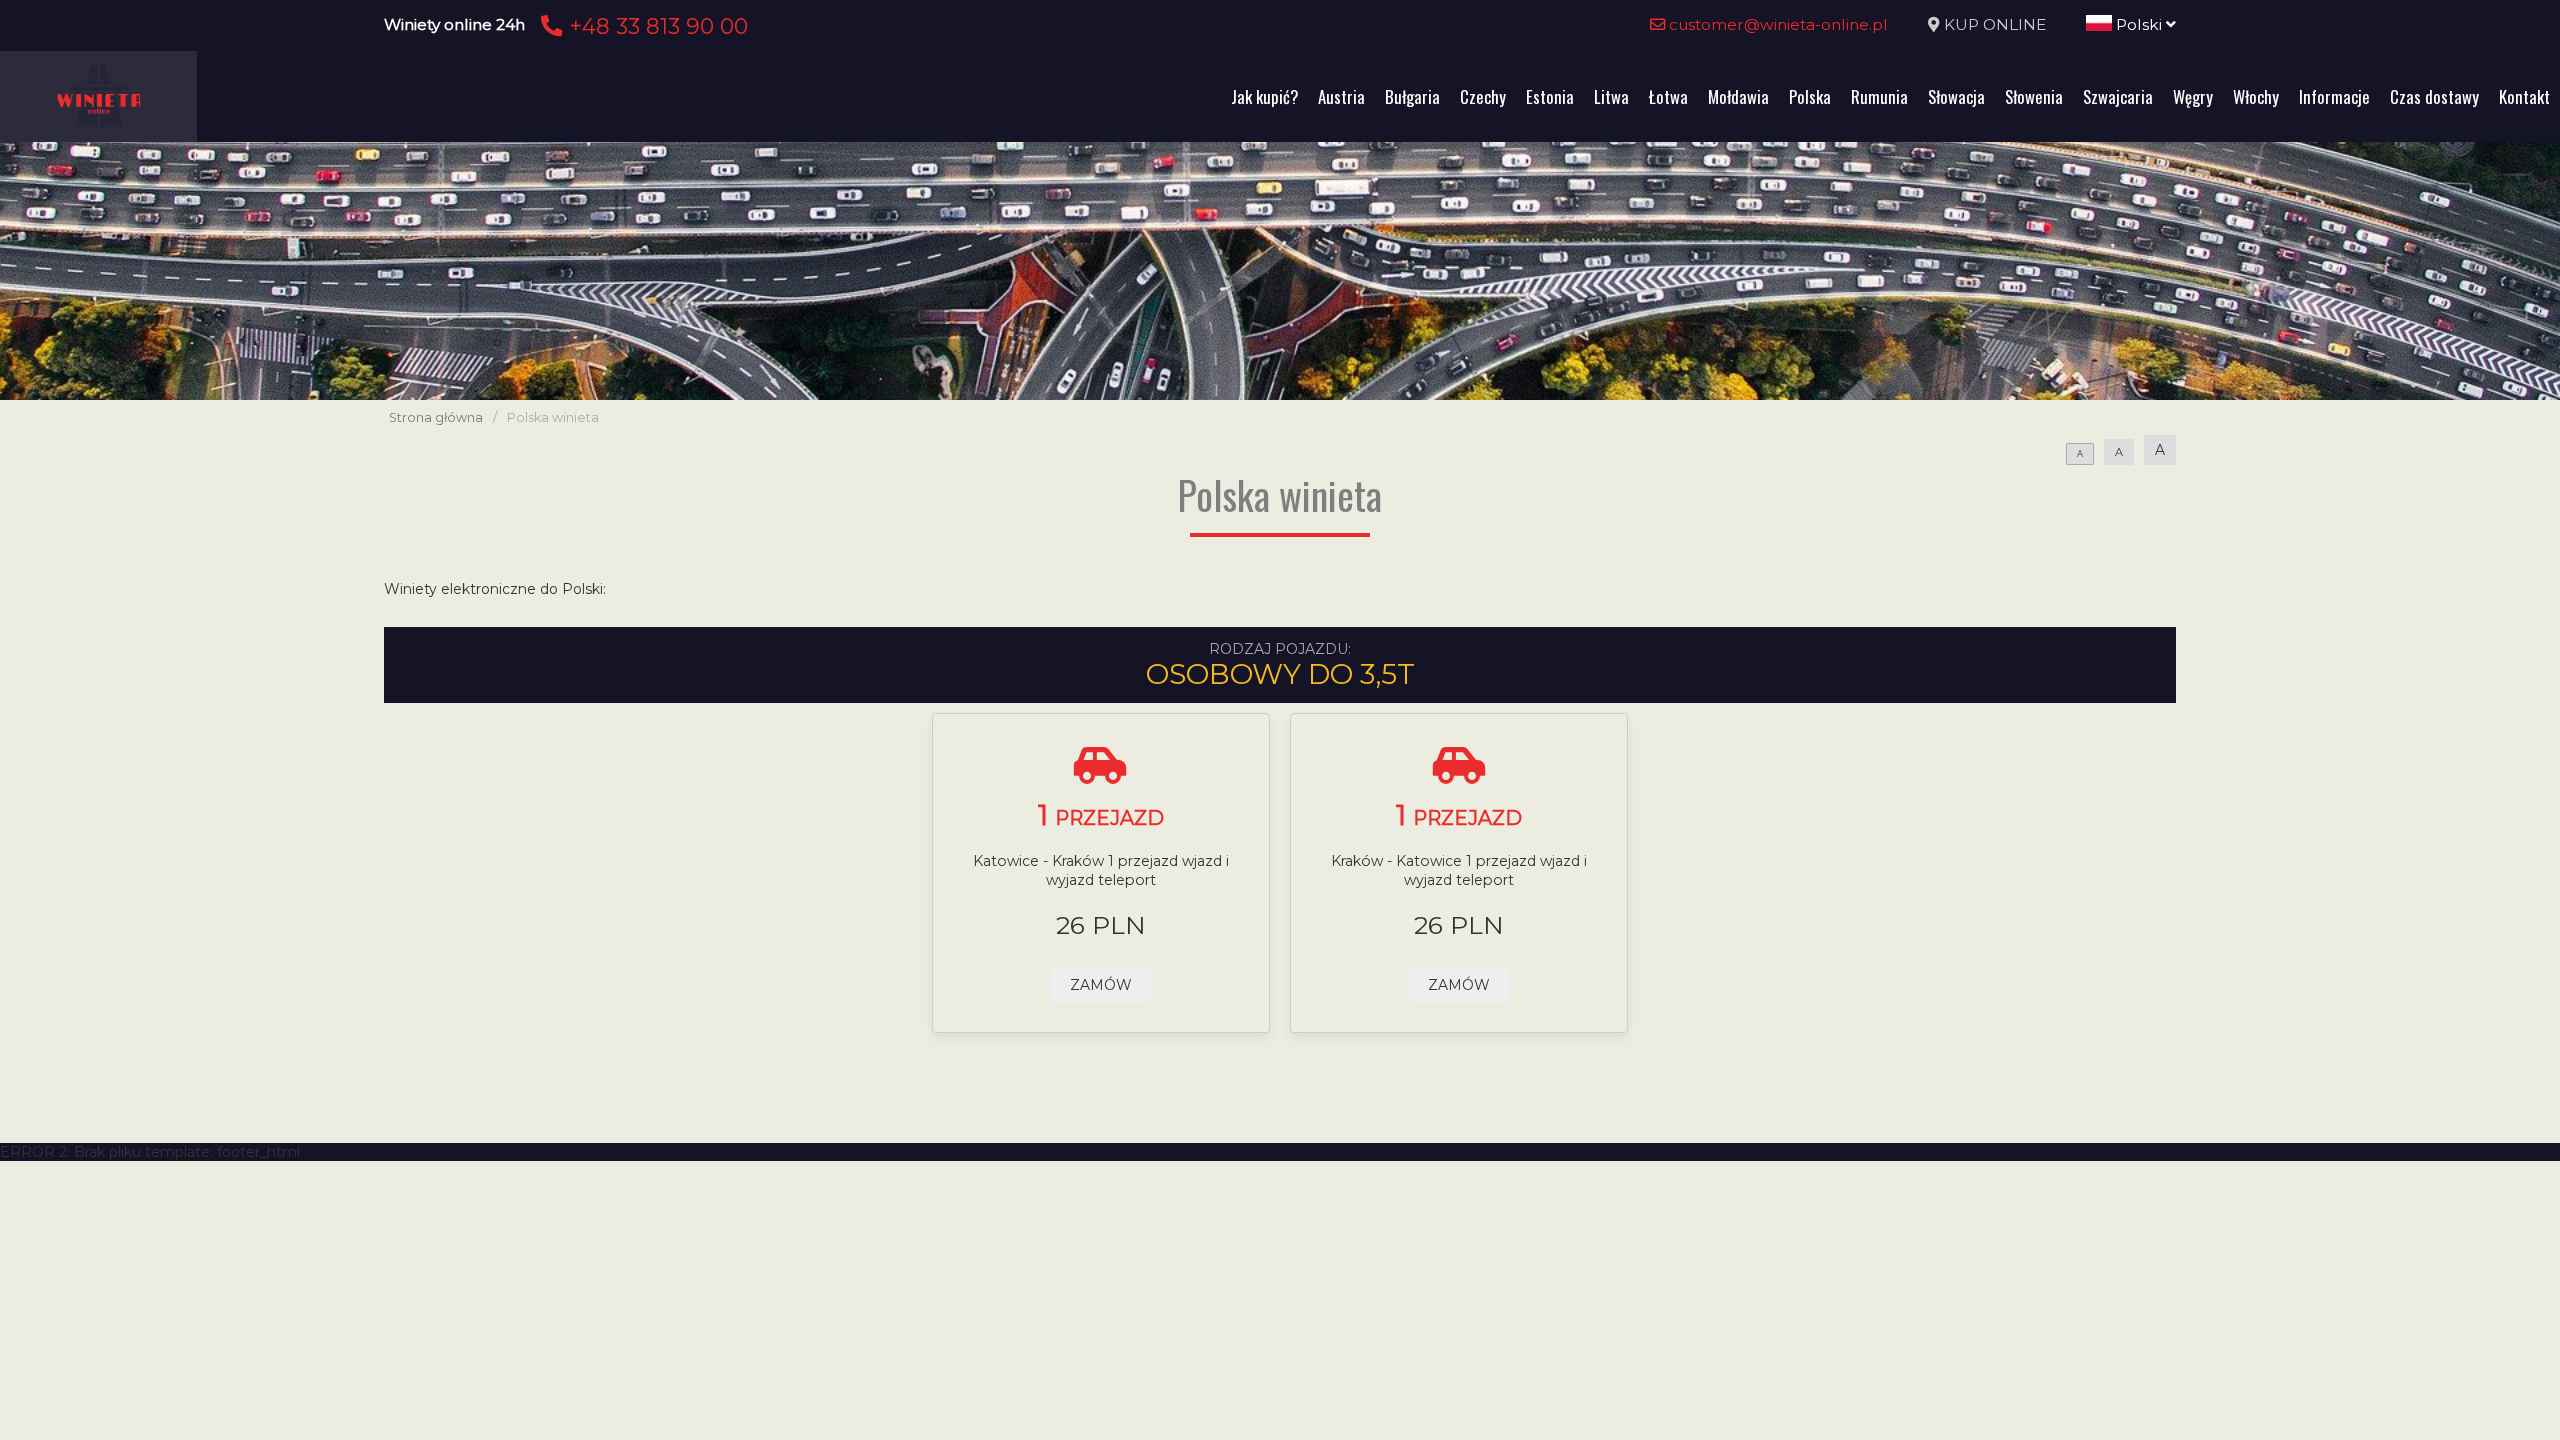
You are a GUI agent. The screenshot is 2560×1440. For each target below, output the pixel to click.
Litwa (1611, 96)
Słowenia (2034, 96)
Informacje (2334, 96)
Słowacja (1956, 96)
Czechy (1483, 96)
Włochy (2256, 96)
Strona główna (436, 417)
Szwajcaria (2118, 96)
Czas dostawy (2434, 96)
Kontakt (2524, 96)
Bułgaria (1412, 96)
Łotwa (1668, 96)
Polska (1810, 96)
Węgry (2193, 96)
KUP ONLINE (1995, 24)
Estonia (1550, 96)
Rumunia (1879, 96)
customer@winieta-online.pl (1776, 24)
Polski (2139, 24)
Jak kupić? (1264, 96)
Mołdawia (1738, 96)
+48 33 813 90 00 (655, 26)
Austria (1341, 96)
